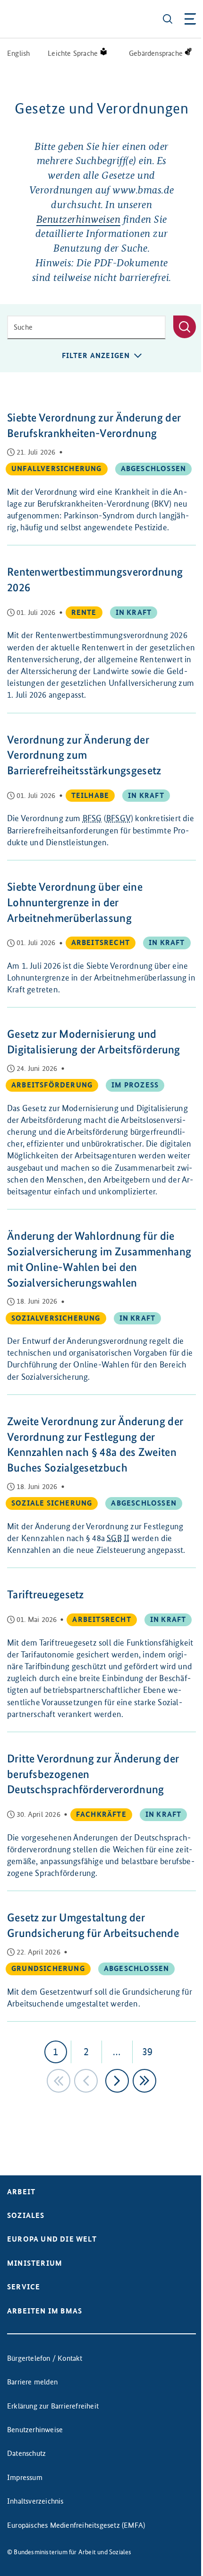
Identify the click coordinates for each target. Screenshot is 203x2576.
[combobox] (86, 327)
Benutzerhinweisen (79, 219)
